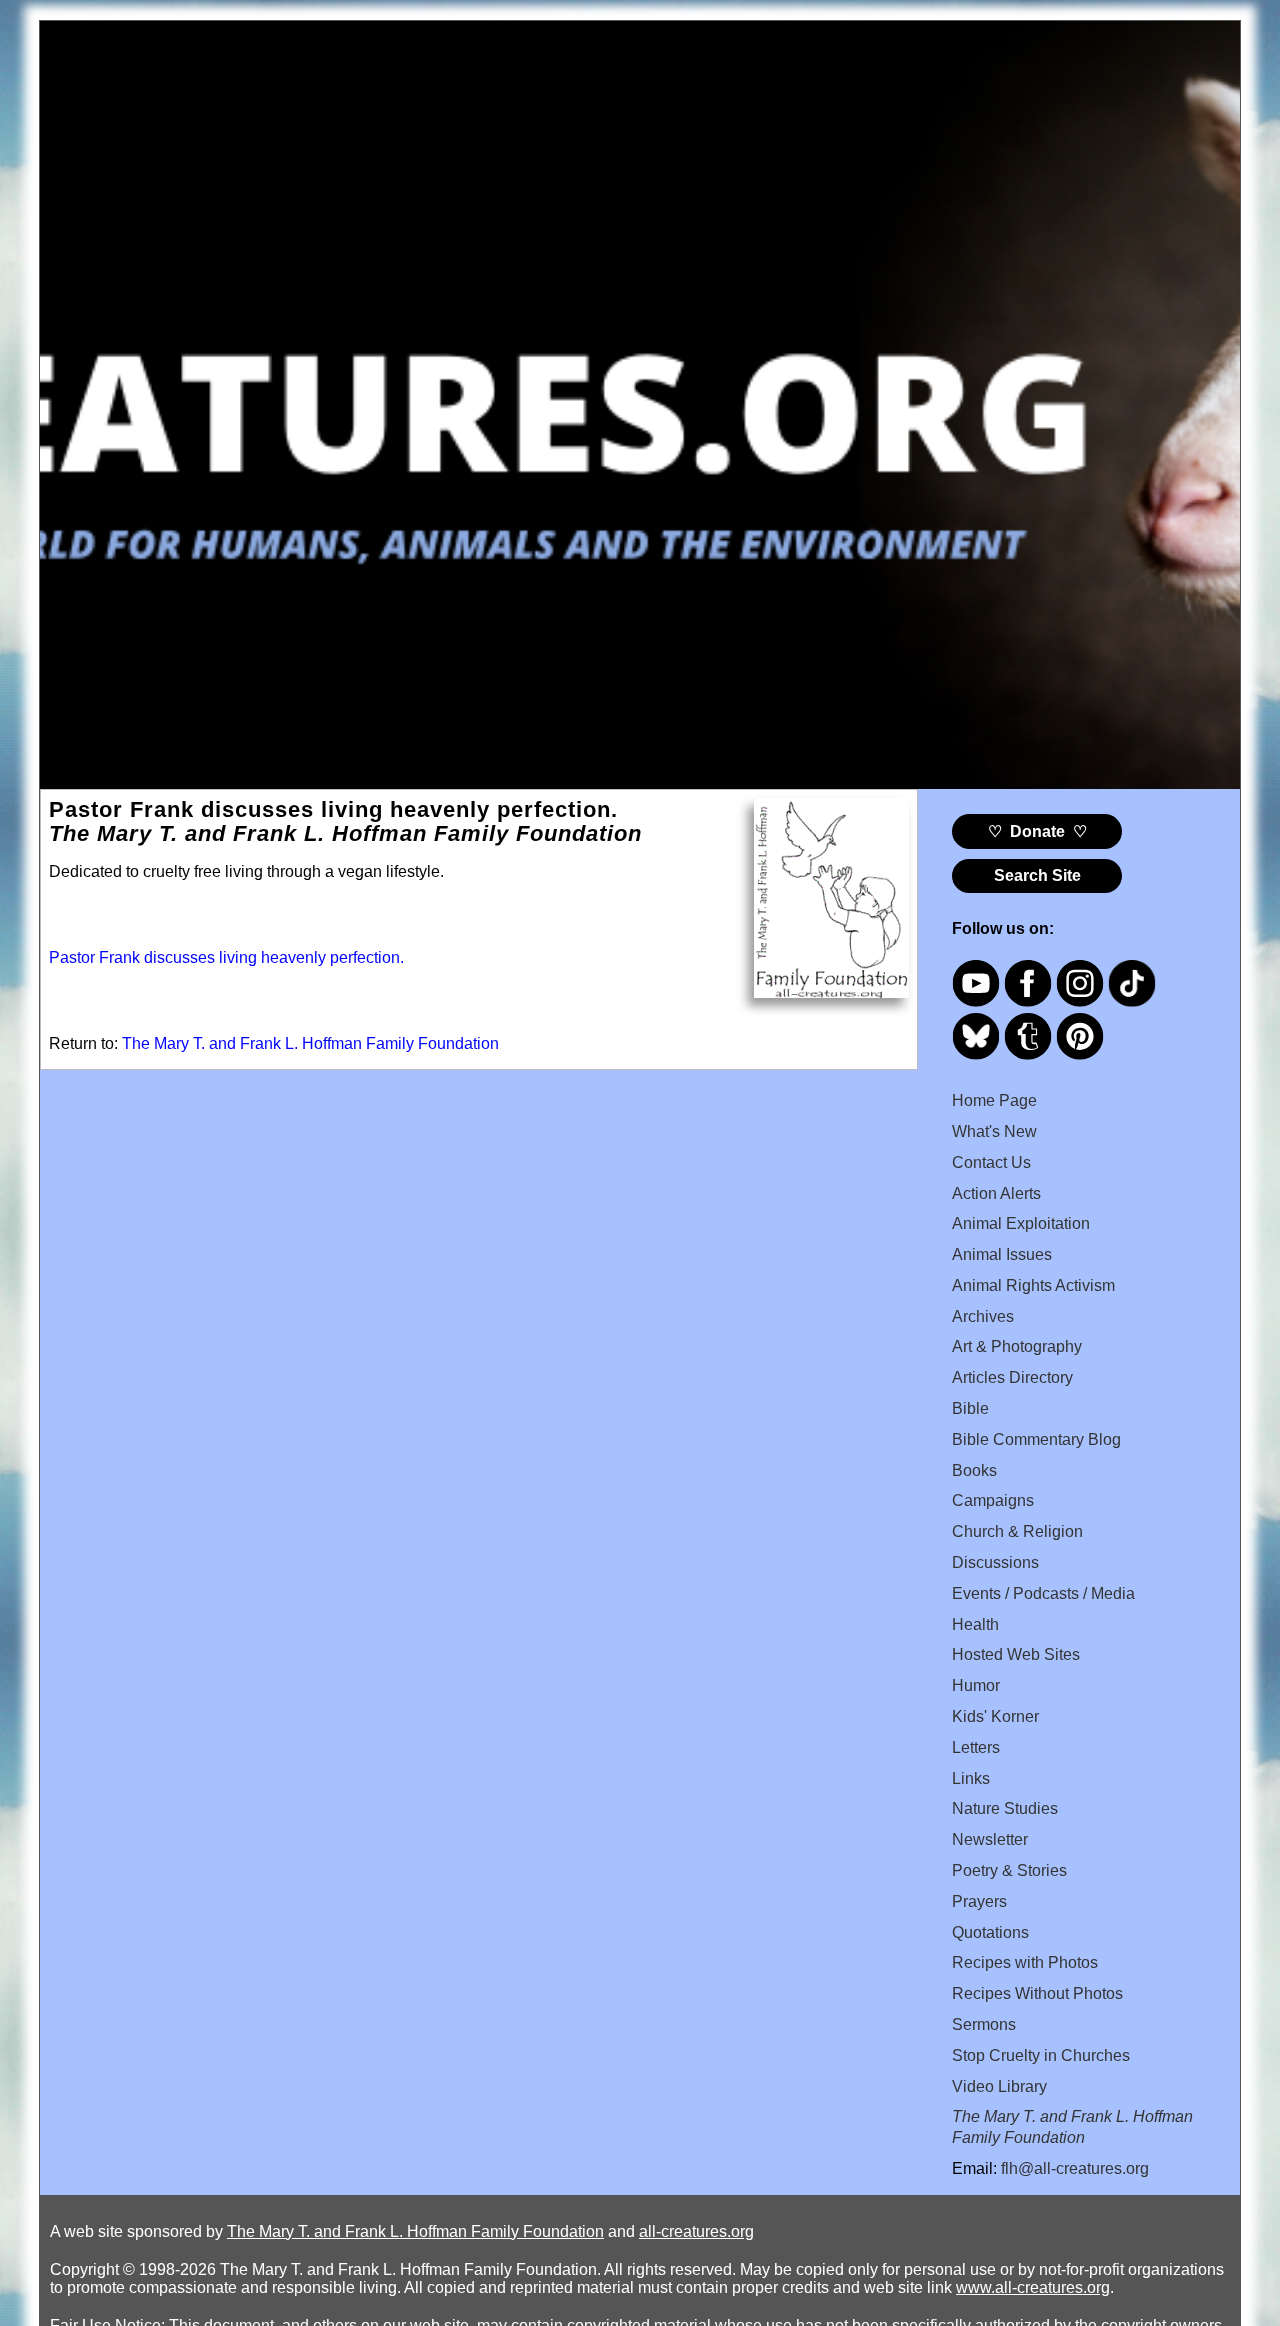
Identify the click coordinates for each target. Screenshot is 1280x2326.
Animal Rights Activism (1033, 1285)
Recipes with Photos (1025, 1962)
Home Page (994, 1100)
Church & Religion (1017, 1531)
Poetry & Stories (1009, 1870)
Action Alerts (996, 1193)
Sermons (984, 2024)
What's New (994, 1131)
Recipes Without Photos (1037, 1993)
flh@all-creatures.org (1075, 2168)
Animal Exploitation (1021, 1223)
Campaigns (993, 1500)
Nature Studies (1005, 1808)
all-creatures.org (696, 2231)
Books (974, 1470)
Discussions (995, 1562)
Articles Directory (1012, 1377)
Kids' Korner (995, 1716)
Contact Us (991, 1162)
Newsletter (990, 1839)
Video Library (999, 2086)
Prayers (979, 1901)
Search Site (1037, 875)
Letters (976, 1747)
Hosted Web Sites (1016, 1654)
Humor (976, 1685)
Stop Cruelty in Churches (1041, 2055)
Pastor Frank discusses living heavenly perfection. (226, 957)
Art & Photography (1017, 1346)
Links (971, 1778)
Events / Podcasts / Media (1043, 1593)
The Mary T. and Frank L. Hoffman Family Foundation (310, 1043)
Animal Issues (1002, 1254)
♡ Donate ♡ (1037, 831)
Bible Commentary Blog (1036, 1439)
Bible (970, 1408)
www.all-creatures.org (1033, 2287)
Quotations (990, 1932)
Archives (983, 1316)
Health (975, 1624)
